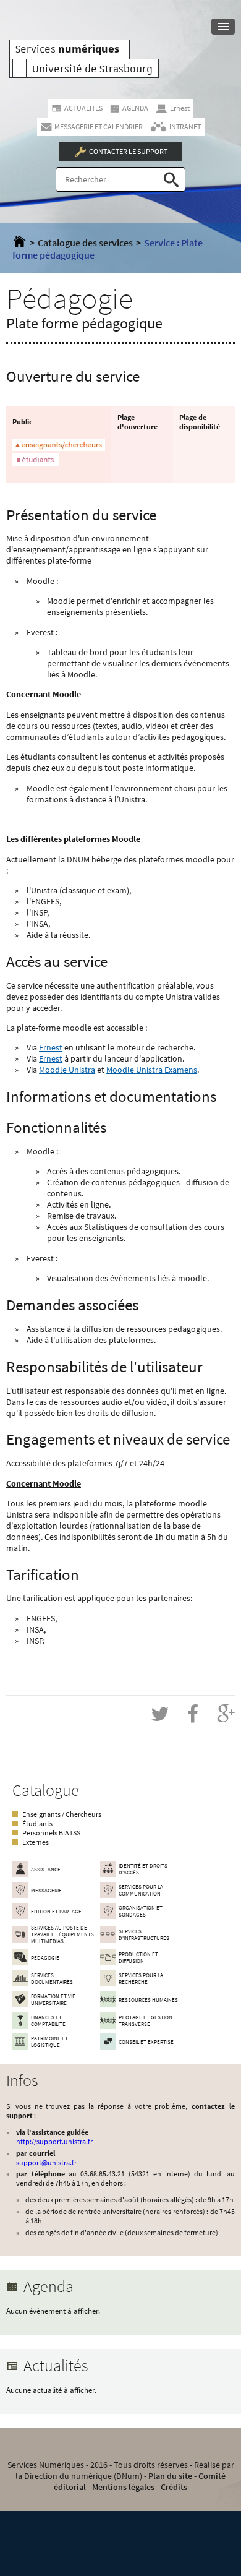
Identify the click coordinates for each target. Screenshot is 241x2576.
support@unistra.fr (46, 2162)
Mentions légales (123, 2487)
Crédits (174, 2487)
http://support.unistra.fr (54, 2141)
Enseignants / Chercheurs (62, 1814)
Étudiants (37, 1823)
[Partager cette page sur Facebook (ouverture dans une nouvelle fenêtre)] (193, 1714)
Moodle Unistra (67, 1070)
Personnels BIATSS (51, 1833)
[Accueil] (19, 243)
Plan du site (170, 2476)
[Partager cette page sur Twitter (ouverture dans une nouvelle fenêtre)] (160, 1714)
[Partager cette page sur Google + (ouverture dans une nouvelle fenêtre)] (226, 1714)
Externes (36, 1842)
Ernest (51, 1047)
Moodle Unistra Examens (152, 1070)
